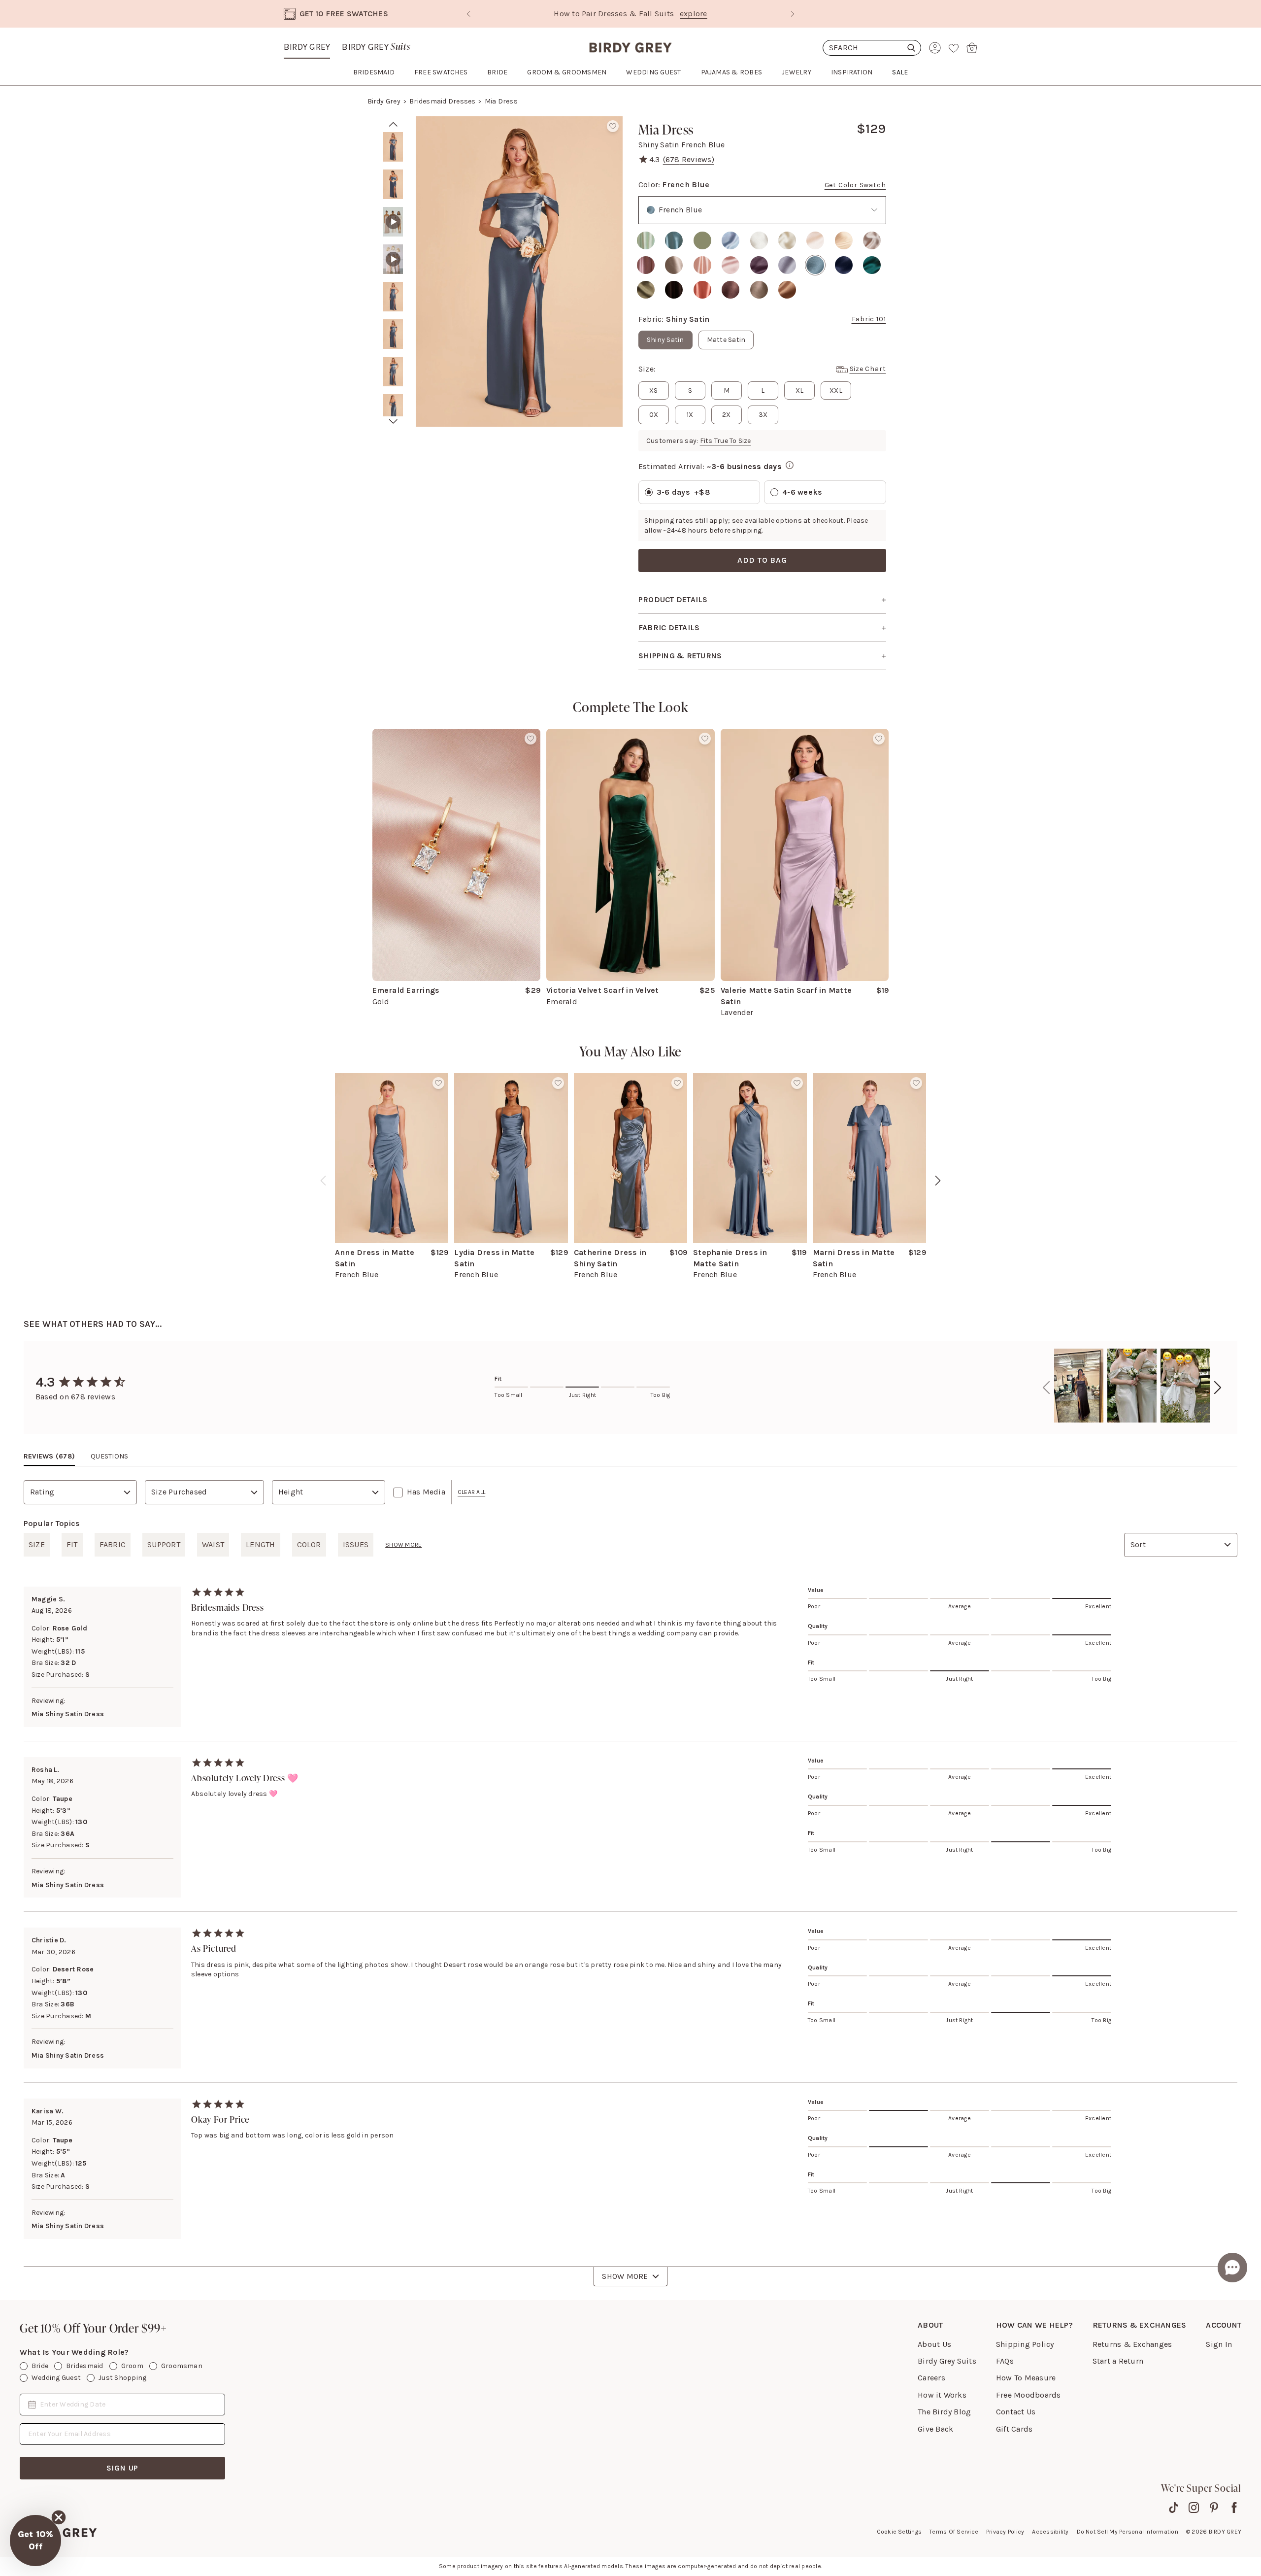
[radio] (646, 240)
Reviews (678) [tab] (49, 1456)
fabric (113, 1544)
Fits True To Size (726, 441)
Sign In (1219, 2344)
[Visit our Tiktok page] (1174, 2508)
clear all (471, 1492)
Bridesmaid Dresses (442, 101)
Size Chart (868, 369)
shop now (715, 14)
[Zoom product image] (519, 271)
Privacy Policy (1005, 2532)
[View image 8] (393, 409)
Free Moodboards (1029, 2395)
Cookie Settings (899, 2532)
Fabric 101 (869, 319)
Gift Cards (1014, 2429)
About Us (934, 2344)
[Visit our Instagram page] (1194, 2508)
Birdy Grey (307, 47)
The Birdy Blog (944, 2412)
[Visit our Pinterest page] (1214, 2508)
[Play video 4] (393, 259)
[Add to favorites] (613, 126)
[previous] (323, 1181)
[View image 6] (393, 334)
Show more (403, 1545)
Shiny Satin (665, 340)
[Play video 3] (393, 222)
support (164, 1544)
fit (72, 1544)
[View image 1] (393, 147)
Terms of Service (954, 2532)
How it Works (942, 2395)
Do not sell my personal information (1128, 2532)
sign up (123, 2468)
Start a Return (1118, 2361)
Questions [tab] (109, 1456)
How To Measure (1026, 2378)
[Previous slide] (468, 14)
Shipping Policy (1025, 2344)
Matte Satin (726, 340)
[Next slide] (793, 14)
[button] (35, 2541)
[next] (393, 422)
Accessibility (1050, 2532)
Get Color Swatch (855, 185)
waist (213, 1544)
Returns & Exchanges (1132, 2344)
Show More (625, 2276)
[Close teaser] (59, 2517)
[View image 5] (393, 297)
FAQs (1005, 2361)
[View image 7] (393, 372)
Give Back (935, 2429)
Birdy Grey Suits (947, 2361)
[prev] (393, 124)
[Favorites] (954, 48)
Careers (931, 2378)
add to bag (762, 560)
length (260, 1544)
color (309, 1544)
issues (356, 1544)
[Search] (872, 48)
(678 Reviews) (689, 159)
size (37, 1544)
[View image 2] (393, 184)
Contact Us (1016, 2412)
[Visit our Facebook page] (1234, 2508)
